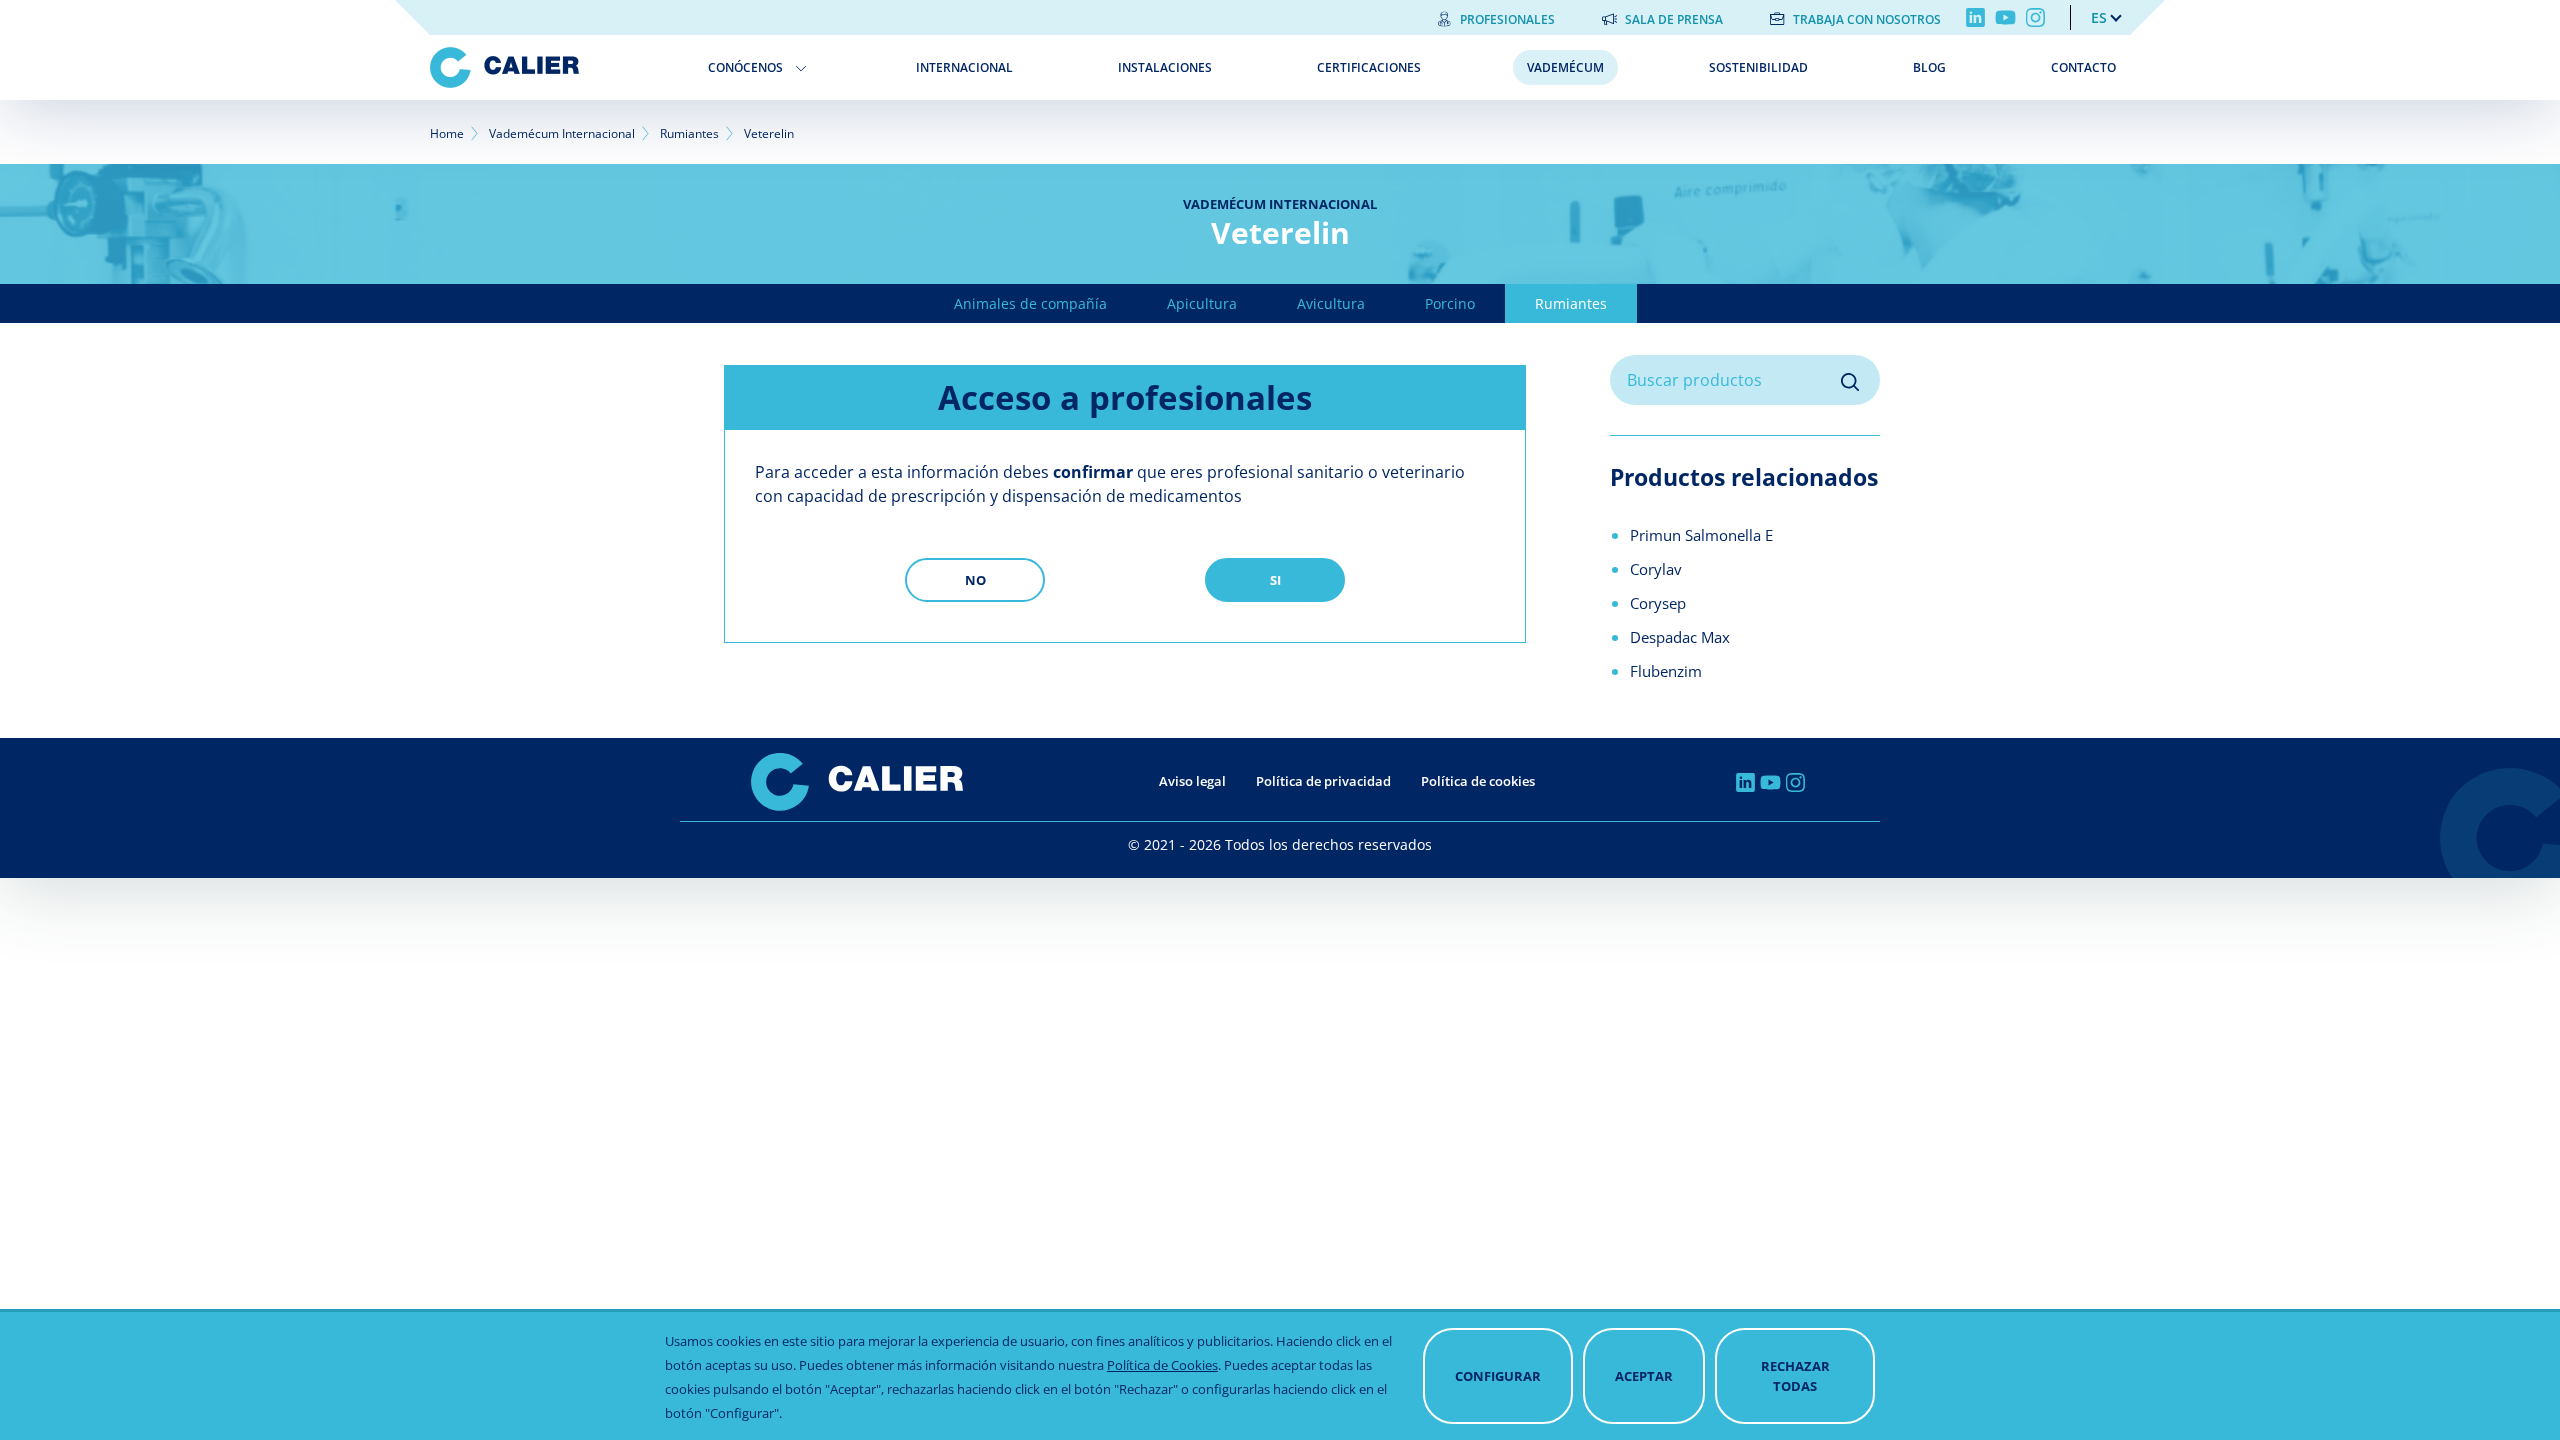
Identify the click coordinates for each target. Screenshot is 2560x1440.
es (2099, 17)
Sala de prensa (1674, 19)
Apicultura (1202, 303)
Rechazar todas (1795, 1376)
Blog (1929, 67)
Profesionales (1507, 19)
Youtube (2005, 17)
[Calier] (554, 67)
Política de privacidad (1323, 781)
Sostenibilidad (1758, 67)
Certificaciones (1369, 67)
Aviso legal (1192, 781)
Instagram (2035, 17)
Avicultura (1331, 303)
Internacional (964, 67)
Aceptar (1644, 1376)
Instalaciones (1165, 67)
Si (1275, 580)
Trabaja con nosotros (1867, 19)
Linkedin (1975, 17)
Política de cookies (1478, 781)
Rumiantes (689, 133)
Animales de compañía (1030, 303)
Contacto (2083, 67)
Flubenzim (1666, 671)
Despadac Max (1680, 637)
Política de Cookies (1162, 1365)
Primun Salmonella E (1701, 535)
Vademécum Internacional (562, 133)
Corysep (1658, 603)
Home (447, 133)
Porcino (1450, 303)
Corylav (1656, 569)
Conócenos (745, 67)
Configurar (1498, 1376)
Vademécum (1565, 67)
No (975, 580)
